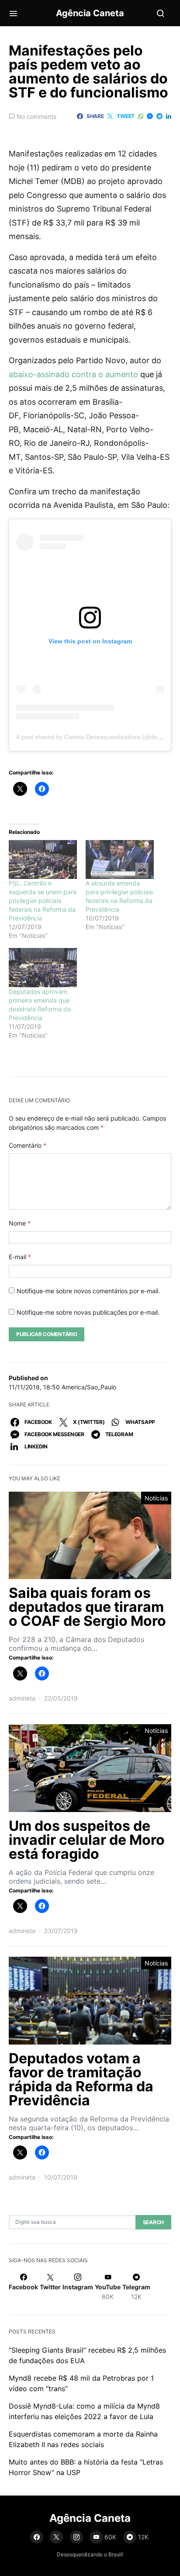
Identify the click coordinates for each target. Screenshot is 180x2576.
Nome (20, 1223)
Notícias (156, 1498)
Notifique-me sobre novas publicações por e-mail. (88, 1312)
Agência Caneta (90, 13)
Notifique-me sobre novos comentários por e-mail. (88, 1291)
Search (153, 2222)
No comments (36, 116)
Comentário (28, 1145)
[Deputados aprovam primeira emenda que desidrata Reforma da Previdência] (43, 967)
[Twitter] (56, 2537)
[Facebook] (37, 2537)
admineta (22, 1698)
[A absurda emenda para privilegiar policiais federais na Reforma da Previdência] (120, 859)
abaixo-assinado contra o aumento (73, 374)
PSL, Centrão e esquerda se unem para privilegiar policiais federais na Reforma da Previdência (43, 901)
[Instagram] (76, 2537)
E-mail (20, 1257)
